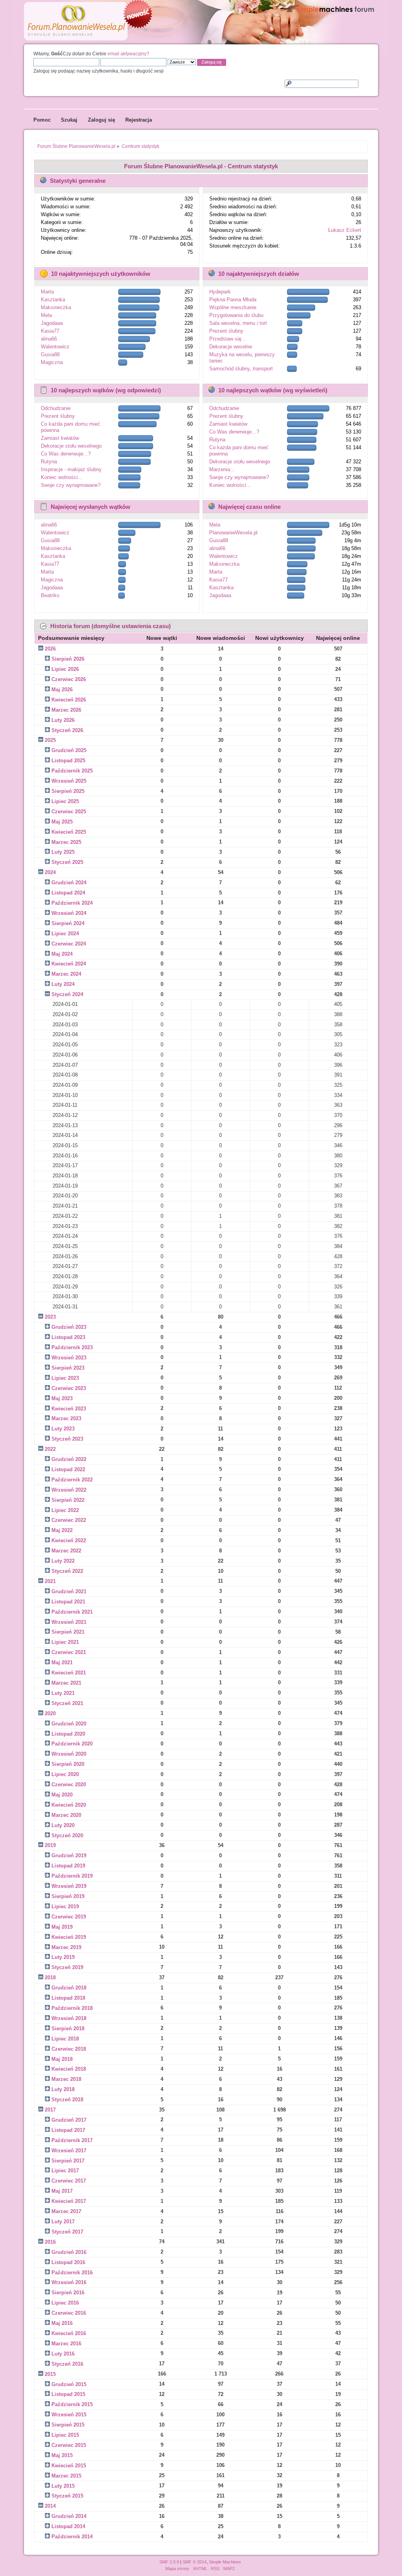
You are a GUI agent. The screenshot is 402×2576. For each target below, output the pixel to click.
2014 (50, 2506)
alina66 (49, 339)
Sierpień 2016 (68, 2293)
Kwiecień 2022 (69, 1540)
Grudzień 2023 (69, 1327)
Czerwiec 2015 (69, 2445)
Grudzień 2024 (69, 883)
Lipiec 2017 (65, 2171)
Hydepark (220, 292)
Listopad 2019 (68, 1866)
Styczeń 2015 (67, 2496)
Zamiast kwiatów (60, 438)
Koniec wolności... (62, 477)
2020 (50, 1713)
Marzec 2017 (66, 2211)
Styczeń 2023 (67, 1439)
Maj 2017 (62, 2191)
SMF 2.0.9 (169, 2562)
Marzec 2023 (66, 1418)
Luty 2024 (63, 984)
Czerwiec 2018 (69, 2049)
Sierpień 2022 (68, 1500)
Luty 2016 (63, 2354)
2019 (50, 1845)
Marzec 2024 (66, 974)
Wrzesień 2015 (69, 2415)
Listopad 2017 (68, 2130)
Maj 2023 (62, 1398)
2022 (50, 1449)
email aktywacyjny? (128, 54)
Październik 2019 (72, 1876)
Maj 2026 (62, 690)
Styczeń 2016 (67, 2364)
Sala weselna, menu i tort (238, 323)
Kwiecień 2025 (69, 832)
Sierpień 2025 (68, 791)
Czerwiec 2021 (69, 1652)
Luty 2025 (63, 852)
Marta (47, 292)
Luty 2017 (63, 2222)
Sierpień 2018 (68, 2029)
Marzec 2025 (66, 842)
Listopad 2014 (68, 2526)
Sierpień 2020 (68, 1764)
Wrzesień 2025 (69, 781)
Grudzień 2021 (69, 1591)
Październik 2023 (72, 1347)
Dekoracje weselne (231, 347)
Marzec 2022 (66, 1551)
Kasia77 (50, 331)
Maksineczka (56, 307)
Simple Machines (225, 2562)
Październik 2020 (72, 1744)
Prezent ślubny (226, 331)
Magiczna (52, 362)
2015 (50, 2374)
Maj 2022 (62, 1530)
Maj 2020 (62, 1795)
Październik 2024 (72, 903)
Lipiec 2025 (65, 801)
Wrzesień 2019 (69, 1886)
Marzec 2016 (66, 2344)
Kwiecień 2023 (69, 1409)
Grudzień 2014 (69, 2516)
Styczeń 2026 (67, 730)
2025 (50, 740)
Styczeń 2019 (67, 1967)
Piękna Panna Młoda (233, 300)
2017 (50, 2110)
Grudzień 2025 (69, 750)
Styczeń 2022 (67, 1571)
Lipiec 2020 (65, 1774)
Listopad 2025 (68, 761)
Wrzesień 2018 (69, 2018)
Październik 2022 (72, 1480)
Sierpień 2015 (68, 2425)
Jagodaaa (52, 323)
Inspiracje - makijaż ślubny (71, 469)
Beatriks (50, 595)
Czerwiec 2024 (69, 944)
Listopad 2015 (68, 2394)
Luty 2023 (63, 1429)
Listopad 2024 (68, 893)
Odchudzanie (56, 408)
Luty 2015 (63, 2486)
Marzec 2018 (66, 2079)
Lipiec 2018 (65, 2039)
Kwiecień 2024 (69, 964)
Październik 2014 (72, 2537)
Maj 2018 (62, 2059)
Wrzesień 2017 (69, 2151)
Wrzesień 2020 (69, 1754)
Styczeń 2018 (67, 2100)
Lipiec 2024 (65, 934)
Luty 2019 (63, 1957)
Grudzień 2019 (69, 1855)
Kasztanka (53, 300)
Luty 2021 (63, 1693)
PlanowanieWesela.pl (233, 533)
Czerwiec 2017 (69, 2181)
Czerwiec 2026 (69, 679)
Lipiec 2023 (65, 1378)
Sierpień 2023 (68, 1368)
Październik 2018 (72, 2008)
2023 (50, 1317)
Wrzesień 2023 (69, 1358)
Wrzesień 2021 (69, 1622)
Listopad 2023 (68, 1337)
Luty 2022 (63, 1561)
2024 (50, 872)
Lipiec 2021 (65, 1642)
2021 (50, 1581)
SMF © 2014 (195, 2562)
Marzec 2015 (66, 2476)
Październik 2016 (72, 2273)
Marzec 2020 (66, 1815)
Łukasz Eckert (345, 230)
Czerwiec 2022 (69, 1520)
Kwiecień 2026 (69, 700)
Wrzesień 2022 (69, 1490)
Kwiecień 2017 (69, 2201)
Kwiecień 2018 (69, 2069)
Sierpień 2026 (68, 659)
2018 (50, 1978)
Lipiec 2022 (65, 1510)
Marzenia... (222, 469)
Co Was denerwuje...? (66, 454)
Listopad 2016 (68, 2262)
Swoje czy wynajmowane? (71, 485)
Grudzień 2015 (69, 2384)
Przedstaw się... (228, 339)
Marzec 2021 (66, 1683)
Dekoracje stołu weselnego (71, 446)
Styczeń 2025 (67, 862)
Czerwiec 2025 (69, 812)
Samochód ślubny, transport (241, 369)
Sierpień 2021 (68, 1632)
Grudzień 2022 (69, 1459)
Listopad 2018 (68, 1998)
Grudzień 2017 (69, 2120)
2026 (50, 649)
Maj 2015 (62, 2455)
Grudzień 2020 (69, 1724)
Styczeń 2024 (67, 994)
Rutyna (49, 462)
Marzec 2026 (66, 710)
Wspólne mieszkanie (233, 307)
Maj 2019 (62, 1927)
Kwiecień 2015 (69, 2466)
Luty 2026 (63, 720)
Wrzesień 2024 (69, 913)
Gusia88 (50, 354)
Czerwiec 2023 (69, 1388)
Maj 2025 (62, 822)
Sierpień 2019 (68, 1896)
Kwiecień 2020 (69, 1805)
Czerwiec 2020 (69, 1784)
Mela (46, 315)
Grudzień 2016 (69, 2252)
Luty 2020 (63, 1825)
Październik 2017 (72, 2140)
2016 (50, 2242)
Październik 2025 (72, 771)
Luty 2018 (63, 2089)
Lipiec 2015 (65, 2435)
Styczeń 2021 (67, 1703)
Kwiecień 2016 (69, 2333)
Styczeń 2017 (67, 2232)
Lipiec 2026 (65, 669)
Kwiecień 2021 (69, 1673)
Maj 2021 (62, 1662)
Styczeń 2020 (67, 1835)
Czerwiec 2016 (69, 2313)
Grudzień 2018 (69, 1988)
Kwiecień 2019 (69, 1937)
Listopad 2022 (68, 1469)
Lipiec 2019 (65, 1906)
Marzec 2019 (66, 1947)
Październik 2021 (72, 1612)
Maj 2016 (62, 2323)
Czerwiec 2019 (69, 1917)
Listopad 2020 (68, 1734)
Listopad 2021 (68, 1602)
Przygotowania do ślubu (236, 315)
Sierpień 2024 (68, 923)
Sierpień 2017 (68, 2161)
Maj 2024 (62, 954)
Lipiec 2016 (65, 2303)
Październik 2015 (72, 2404)
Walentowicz (55, 347)
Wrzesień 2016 (69, 2282)
